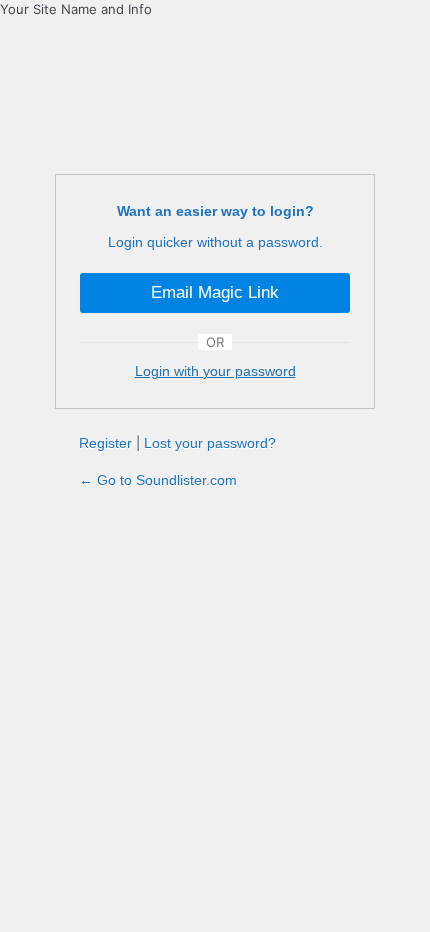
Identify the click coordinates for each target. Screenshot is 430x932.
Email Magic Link (215, 292)
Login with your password (215, 371)
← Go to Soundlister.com (158, 480)
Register (105, 443)
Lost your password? (210, 443)
